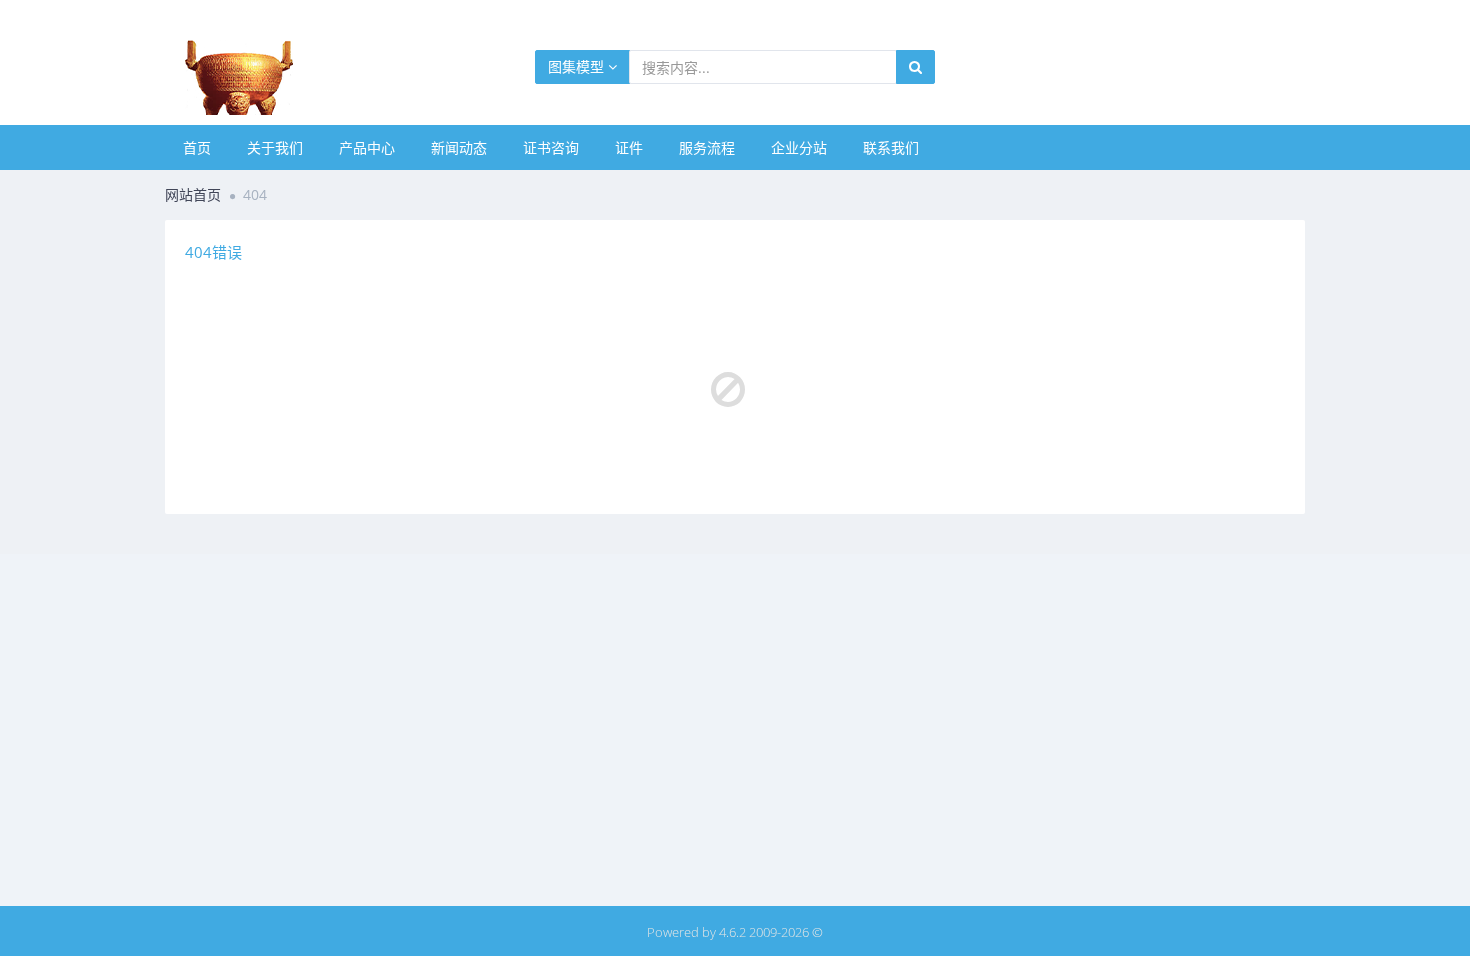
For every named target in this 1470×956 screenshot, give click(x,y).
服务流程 (707, 147)
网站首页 (193, 194)
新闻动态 (459, 147)
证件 (629, 147)
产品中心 (367, 147)
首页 (197, 147)
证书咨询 (551, 147)
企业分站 (799, 147)
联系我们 (891, 147)
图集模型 (578, 66)
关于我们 (275, 147)
